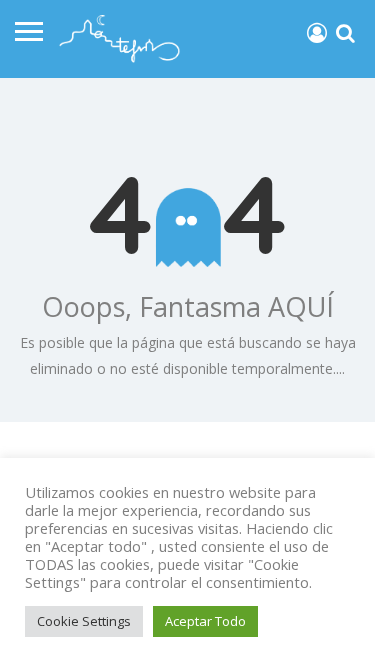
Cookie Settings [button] (84, 621)
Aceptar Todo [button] (205, 621)
